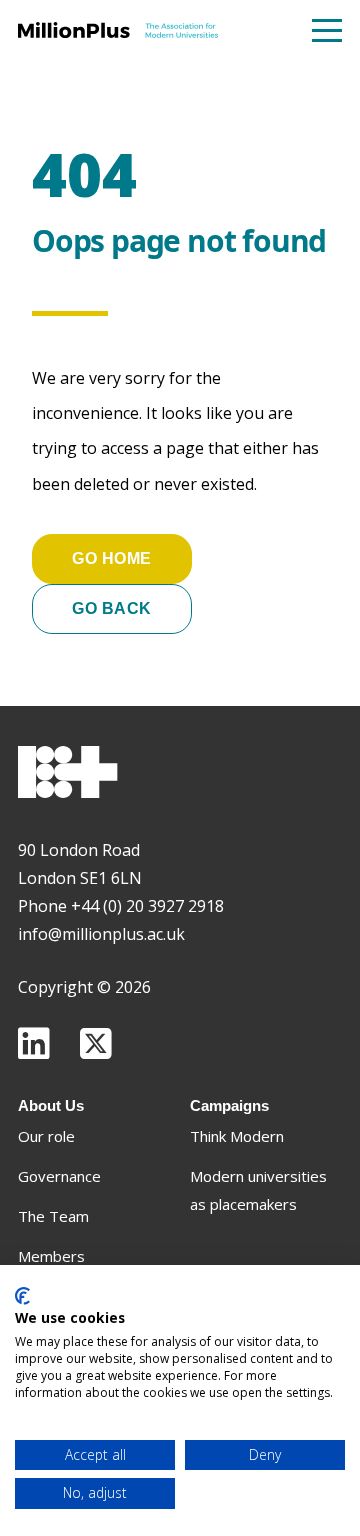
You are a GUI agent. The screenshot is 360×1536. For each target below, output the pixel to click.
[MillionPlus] (118, 30)
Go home (112, 558)
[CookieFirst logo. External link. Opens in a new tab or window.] (22, 1296)
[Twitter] (96, 1043)
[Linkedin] (34, 1043)
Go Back (112, 608)
